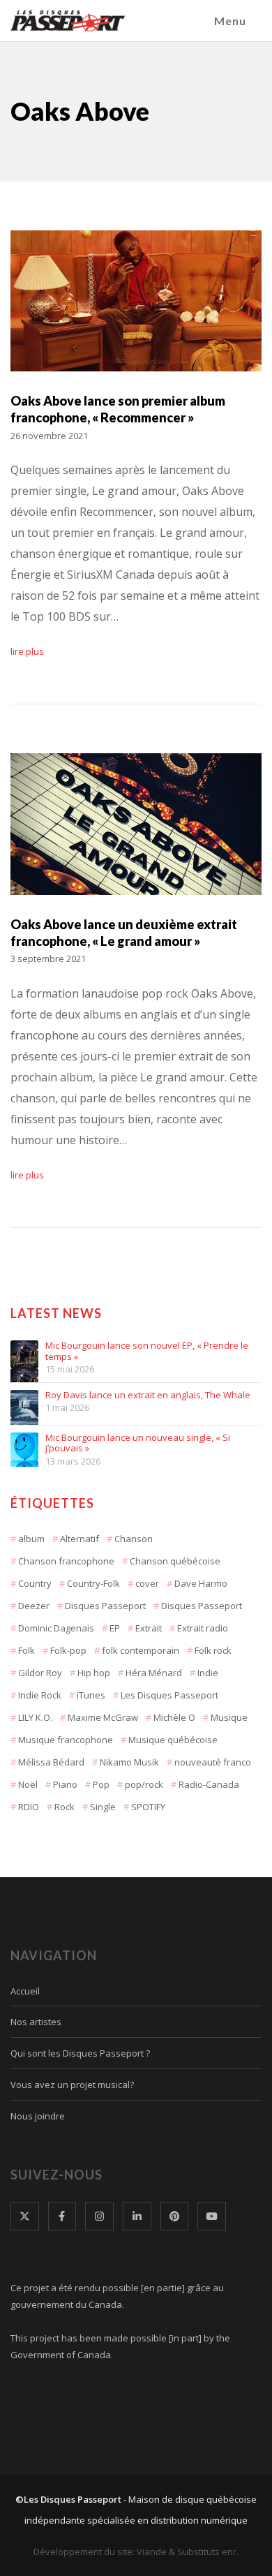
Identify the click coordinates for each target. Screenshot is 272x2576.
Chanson (134, 1539)
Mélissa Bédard (51, 1762)
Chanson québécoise (175, 1561)
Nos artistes (36, 2022)
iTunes (91, 1695)
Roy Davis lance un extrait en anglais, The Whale (148, 1396)
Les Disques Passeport (169, 1695)
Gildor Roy (40, 1673)
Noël (28, 1784)
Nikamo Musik (129, 1762)
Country (35, 1583)
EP (115, 1628)
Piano (65, 1784)
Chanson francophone (66, 1561)
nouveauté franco (213, 1762)
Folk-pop (68, 1650)
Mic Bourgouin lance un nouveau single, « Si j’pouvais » (138, 1443)
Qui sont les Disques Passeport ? (80, 2053)
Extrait (149, 1628)
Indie (208, 1673)
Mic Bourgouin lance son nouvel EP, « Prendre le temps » (147, 1351)
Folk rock (213, 1650)
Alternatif (80, 1539)
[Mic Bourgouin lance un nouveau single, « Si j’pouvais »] (24, 1446)
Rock (65, 1807)
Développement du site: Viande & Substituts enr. (136, 2552)
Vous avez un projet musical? (72, 2085)
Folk (27, 1650)
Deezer (34, 1606)
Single (103, 1807)
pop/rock (144, 1784)
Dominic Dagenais (56, 1628)
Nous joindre (38, 2116)
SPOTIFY (148, 1807)
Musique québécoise (173, 1740)
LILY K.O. (35, 1717)
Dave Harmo (201, 1583)
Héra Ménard (154, 1673)
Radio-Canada (209, 1784)
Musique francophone (66, 1740)
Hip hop (94, 1673)
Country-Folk (93, 1583)
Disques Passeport (105, 1606)
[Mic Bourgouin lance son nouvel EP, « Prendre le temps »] (24, 1354)
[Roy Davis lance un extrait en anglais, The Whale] (24, 1404)
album (31, 1539)
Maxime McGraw (103, 1717)
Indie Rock (40, 1695)
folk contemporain (141, 1650)
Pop (101, 1784)
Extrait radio (203, 1628)
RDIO (29, 1807)
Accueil (25, 1991)
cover (147, 1583)
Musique (229, 1717)
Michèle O (174, 1717)
